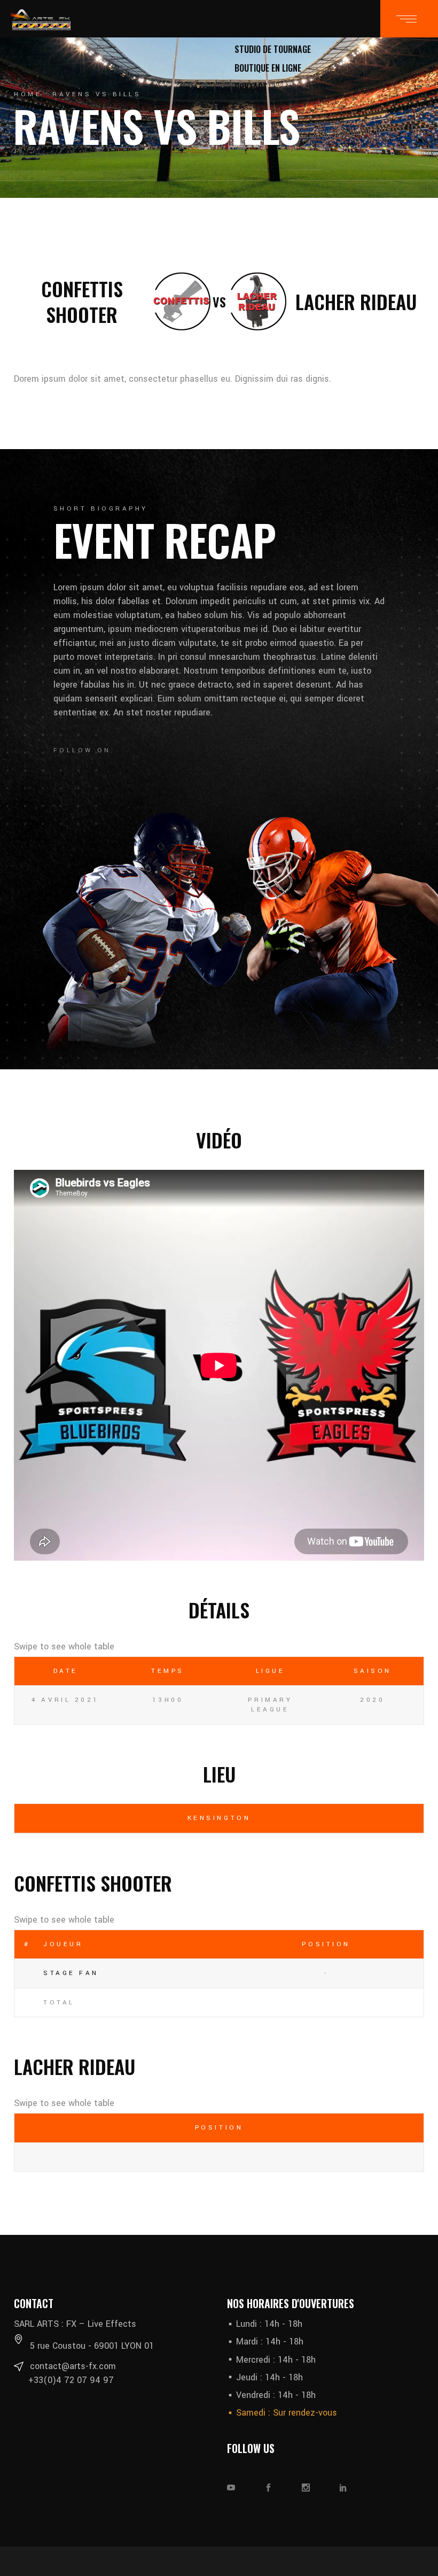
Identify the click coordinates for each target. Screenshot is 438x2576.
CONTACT (251, 87)
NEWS (244, 30)
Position (326, 1944)
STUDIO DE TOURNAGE (273, 49)
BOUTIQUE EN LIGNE (268, 68)
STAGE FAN (71, 1973)
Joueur (63, 1944)
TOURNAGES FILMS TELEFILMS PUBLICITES (307, 11)
